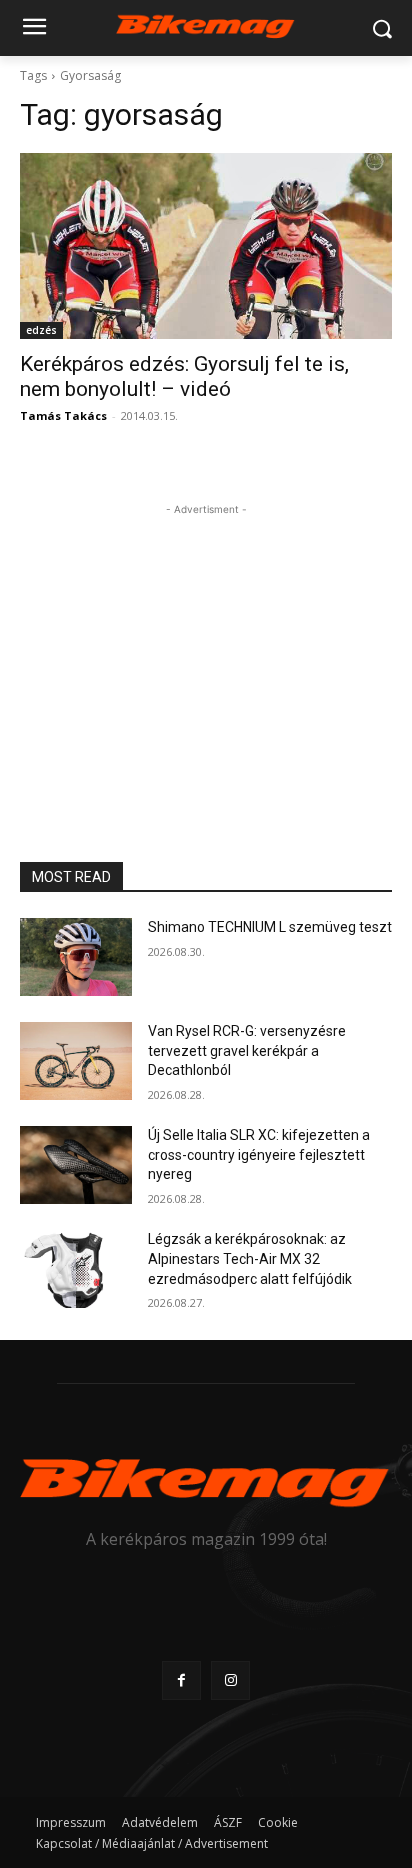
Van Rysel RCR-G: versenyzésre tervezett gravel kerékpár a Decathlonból (247, 1050)
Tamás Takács (63, 415)
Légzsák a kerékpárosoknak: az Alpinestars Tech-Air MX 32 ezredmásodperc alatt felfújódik (250, 1258)
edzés (41, 330)
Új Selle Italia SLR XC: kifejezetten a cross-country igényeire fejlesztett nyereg (259, 1154)
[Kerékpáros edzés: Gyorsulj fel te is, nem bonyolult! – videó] (206, 246)
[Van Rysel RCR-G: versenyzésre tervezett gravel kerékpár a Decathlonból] (76, 1061)
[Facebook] (181, 1680)
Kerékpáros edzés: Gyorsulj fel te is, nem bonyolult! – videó (184, 376)
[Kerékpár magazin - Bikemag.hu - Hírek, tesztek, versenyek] (205, 24)
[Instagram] (230, 1680)
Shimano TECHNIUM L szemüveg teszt (270, 927)
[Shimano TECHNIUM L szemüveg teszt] (76, 957)
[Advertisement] (206, 645)
